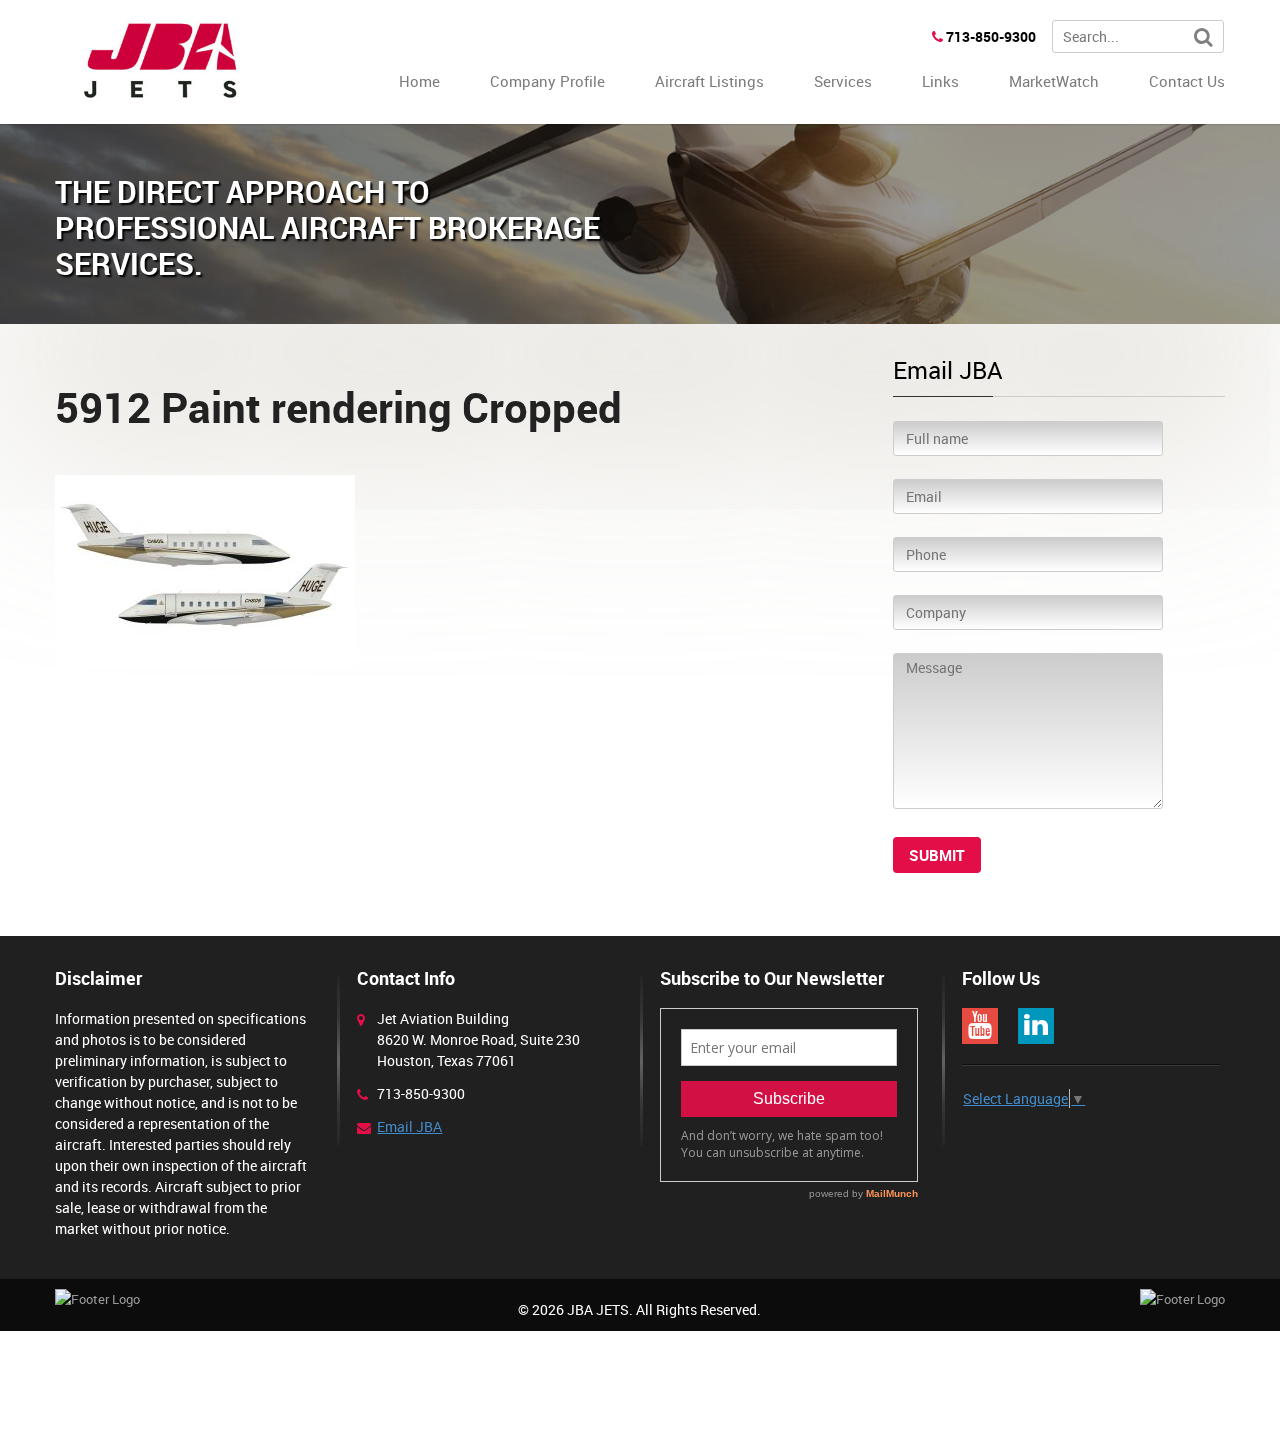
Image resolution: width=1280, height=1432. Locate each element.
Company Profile (547, 81)
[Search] (1203, 37)
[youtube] (980, 1026)
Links (940, 81)
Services (843, 81)
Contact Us (1187, 81)
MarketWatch (1054, 81)
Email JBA (409, 1126)
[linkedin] (1036, 1026)
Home (419, 81)
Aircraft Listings (709, 81)
